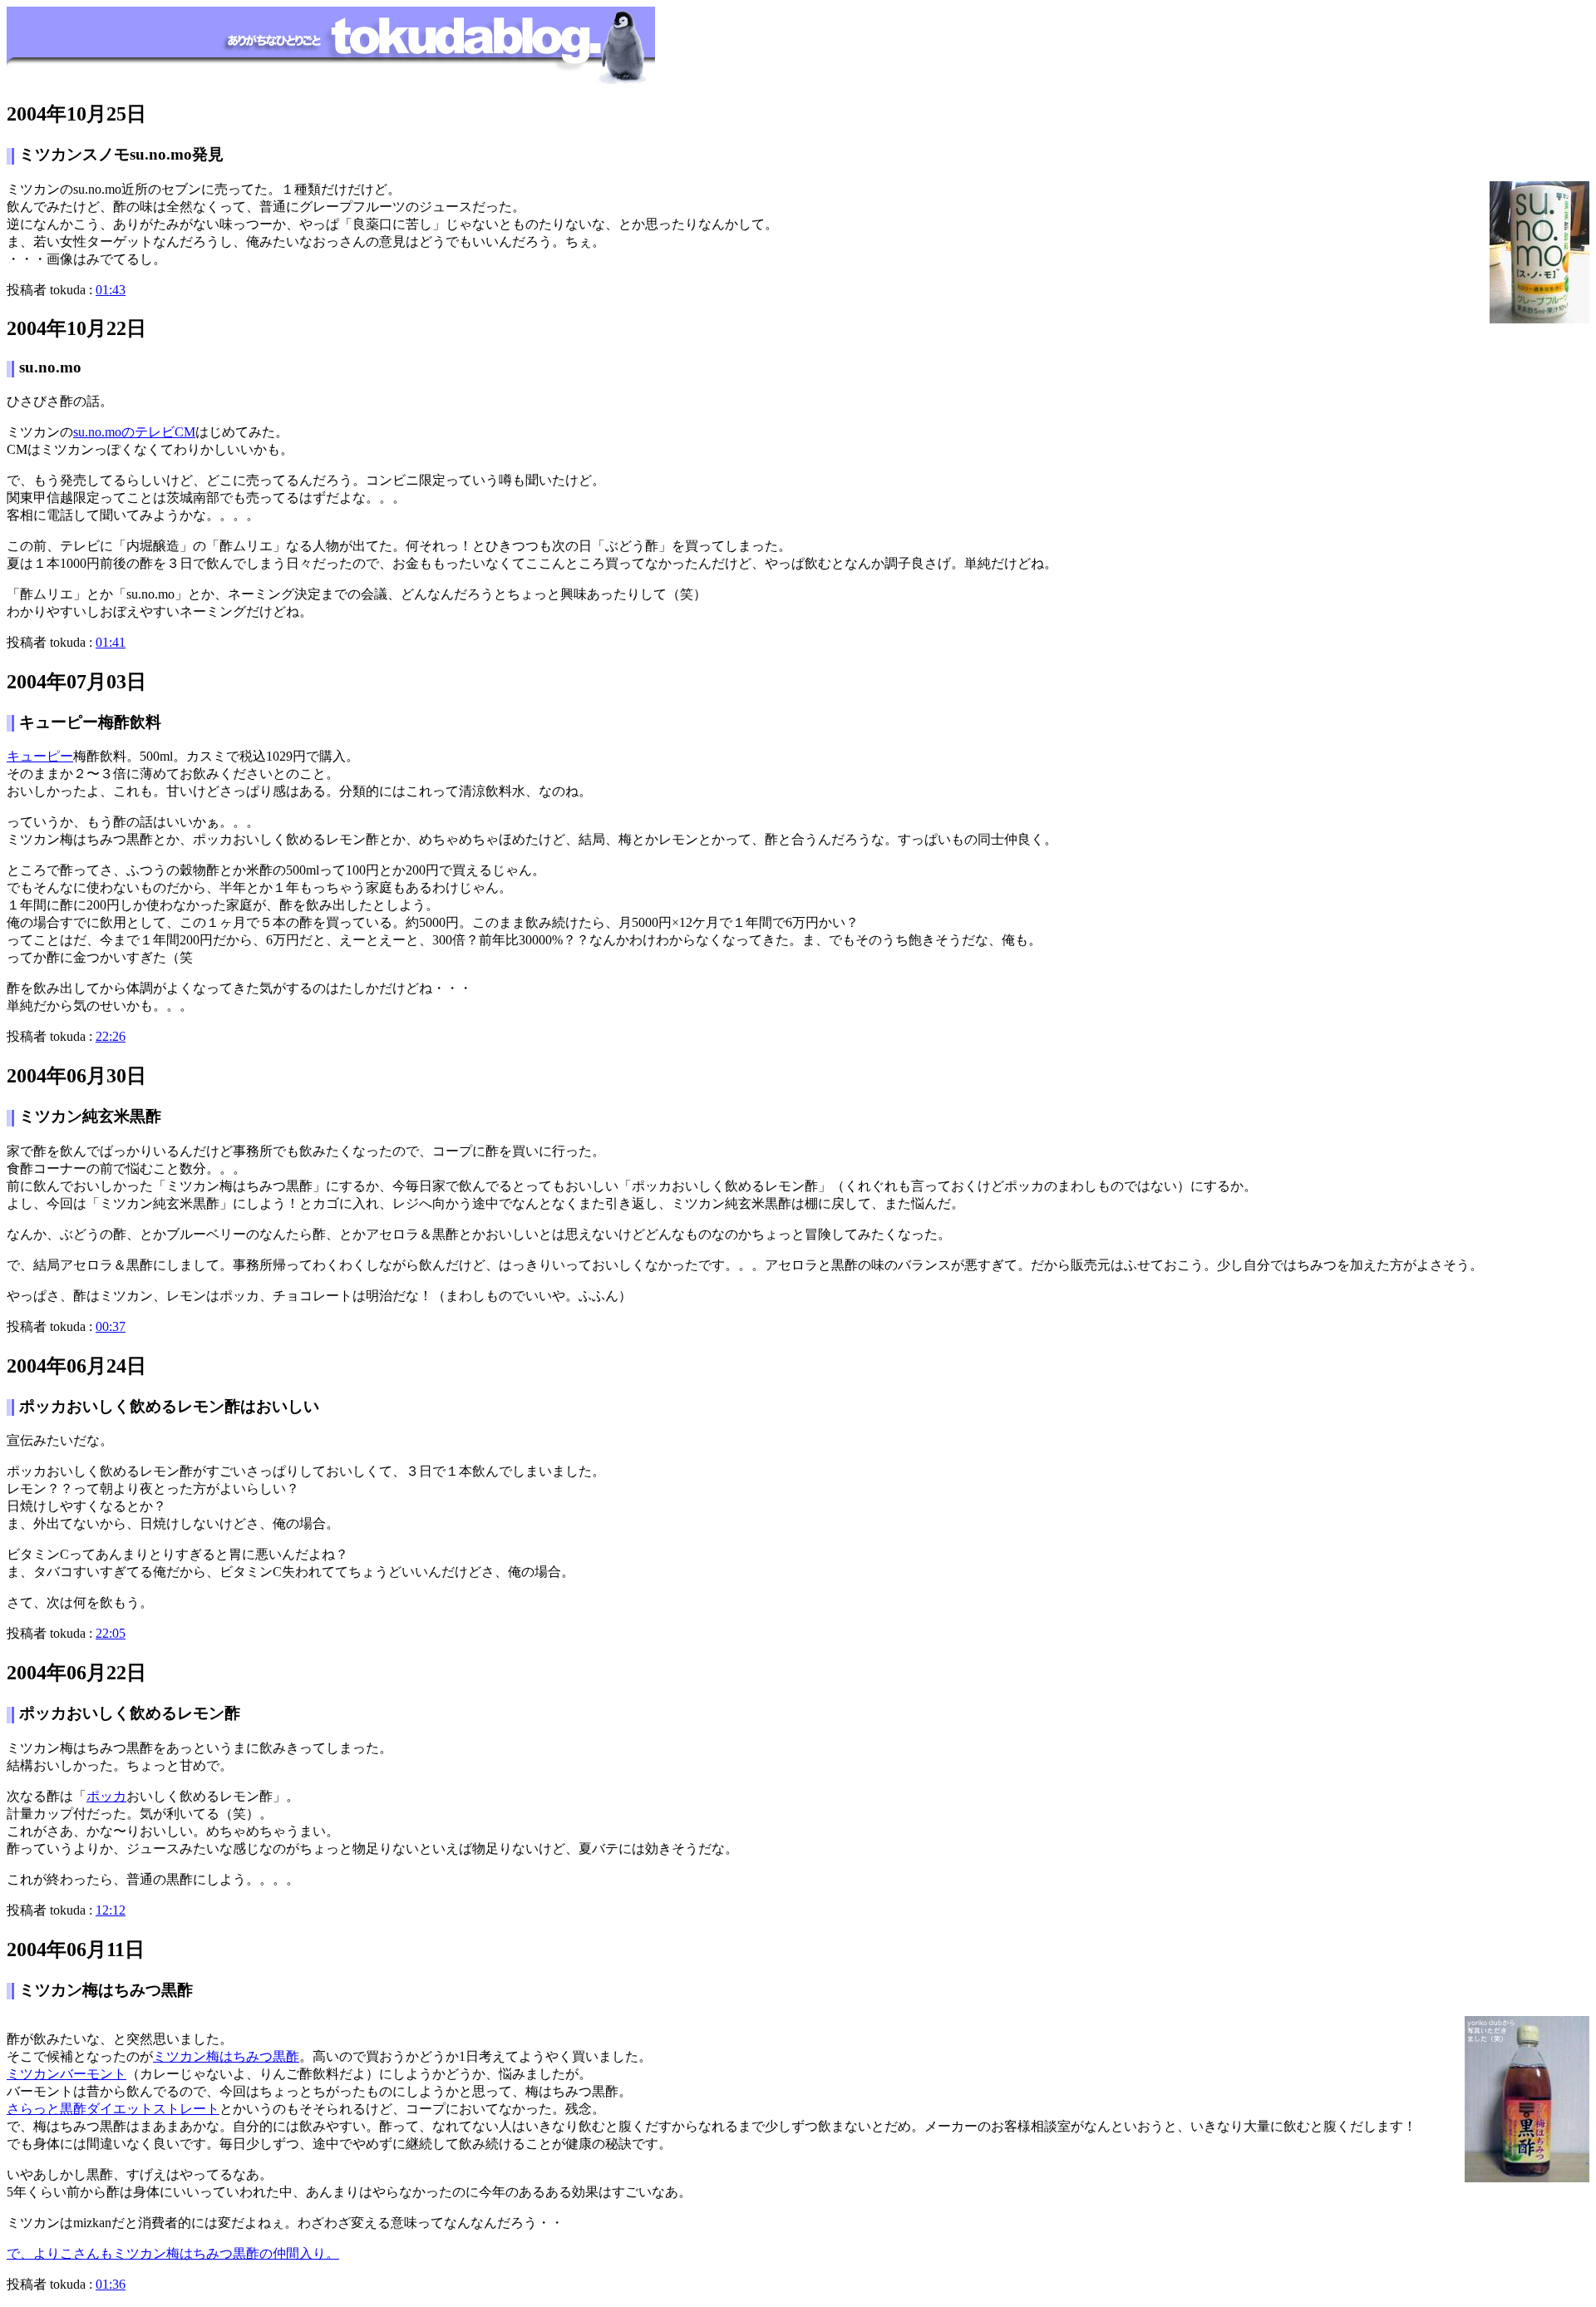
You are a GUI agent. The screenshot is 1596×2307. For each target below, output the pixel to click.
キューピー (40, 756)
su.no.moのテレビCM (134, 432)
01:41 (111, 642)
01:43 (111, 290)
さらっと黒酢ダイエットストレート (113, 2109)
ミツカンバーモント (66, 2074)
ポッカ (106, 1796)
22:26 (111, 1036)
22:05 (111, 1633)
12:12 (111, 1910)
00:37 (111, 1326)
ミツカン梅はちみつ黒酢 (226, 2056)
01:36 (111, 2284)
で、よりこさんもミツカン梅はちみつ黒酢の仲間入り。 (173, 2253)
